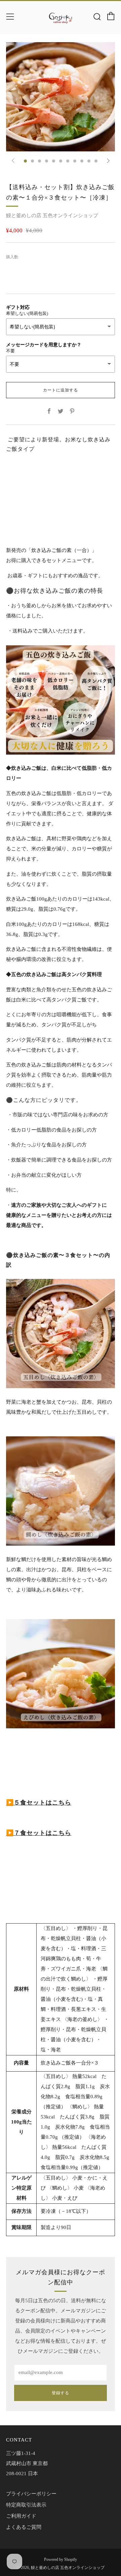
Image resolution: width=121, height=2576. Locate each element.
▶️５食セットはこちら (39, 1803)
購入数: (13, 257)
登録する (61, 2393)
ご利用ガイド (21, 2516)
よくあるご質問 (24, 2527)
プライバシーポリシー (31, 2494)
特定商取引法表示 (26, 2505)
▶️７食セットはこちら (39, 1833)
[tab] (25, 161)
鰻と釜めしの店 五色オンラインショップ (52, 215)
